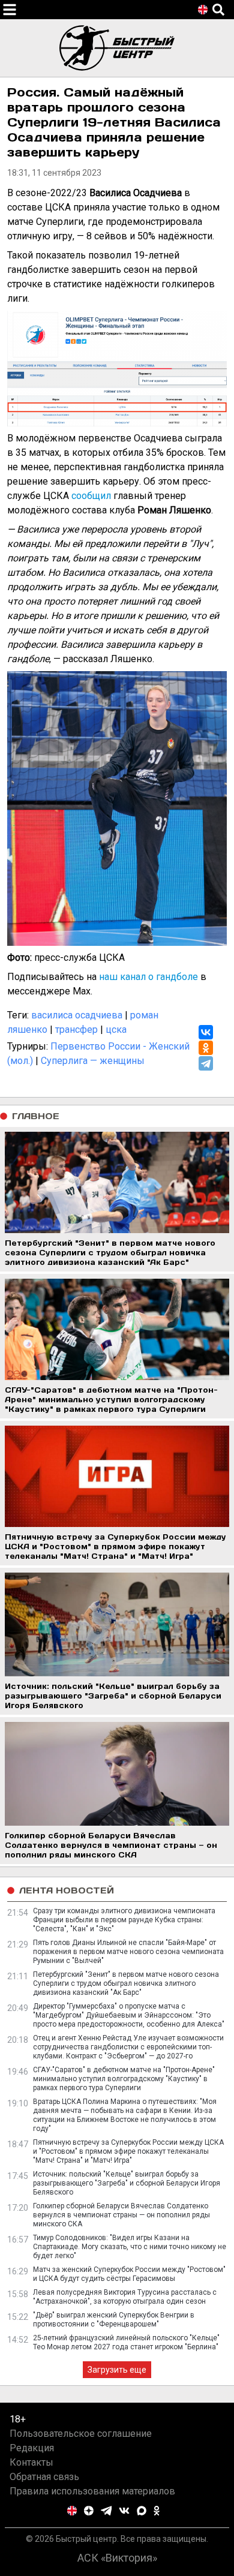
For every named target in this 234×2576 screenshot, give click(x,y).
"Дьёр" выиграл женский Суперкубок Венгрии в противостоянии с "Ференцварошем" (114, 2320)
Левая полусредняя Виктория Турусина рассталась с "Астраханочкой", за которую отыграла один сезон (125, 2297)
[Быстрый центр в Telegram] (106, 2511)
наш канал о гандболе (148, 977)
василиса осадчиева (77, 1015)
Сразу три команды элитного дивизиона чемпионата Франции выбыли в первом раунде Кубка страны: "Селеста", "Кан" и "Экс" (124, 1920)
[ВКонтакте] (206, 1032)
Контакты (31, 2462)
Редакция (32, 2448)
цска (116, 1030)
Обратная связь (44, 2477)
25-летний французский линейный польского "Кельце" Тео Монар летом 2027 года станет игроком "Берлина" (126, 2342)
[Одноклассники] (206, 1048)
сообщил (91, 496)
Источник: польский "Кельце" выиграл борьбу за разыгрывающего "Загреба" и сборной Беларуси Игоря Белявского (127, 2183)
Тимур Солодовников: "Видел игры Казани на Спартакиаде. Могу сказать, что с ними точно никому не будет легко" (130, 2247)
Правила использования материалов (92, 2491)
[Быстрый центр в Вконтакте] (124, 2511)
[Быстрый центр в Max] (142, 2511)
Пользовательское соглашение (81, 2434)
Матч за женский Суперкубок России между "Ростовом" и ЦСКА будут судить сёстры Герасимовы (129, 2274)
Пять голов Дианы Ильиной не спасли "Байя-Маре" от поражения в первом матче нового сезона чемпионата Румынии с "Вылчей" (128, 1952)
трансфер (76, 1030)
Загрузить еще (117, 2370)
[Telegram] (206, 1063)
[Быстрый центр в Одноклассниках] (157, 2511)
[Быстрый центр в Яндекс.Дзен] (89, 2511)
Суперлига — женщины (93, 1061)
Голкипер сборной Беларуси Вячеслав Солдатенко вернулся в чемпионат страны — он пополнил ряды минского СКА (121, 2215)
